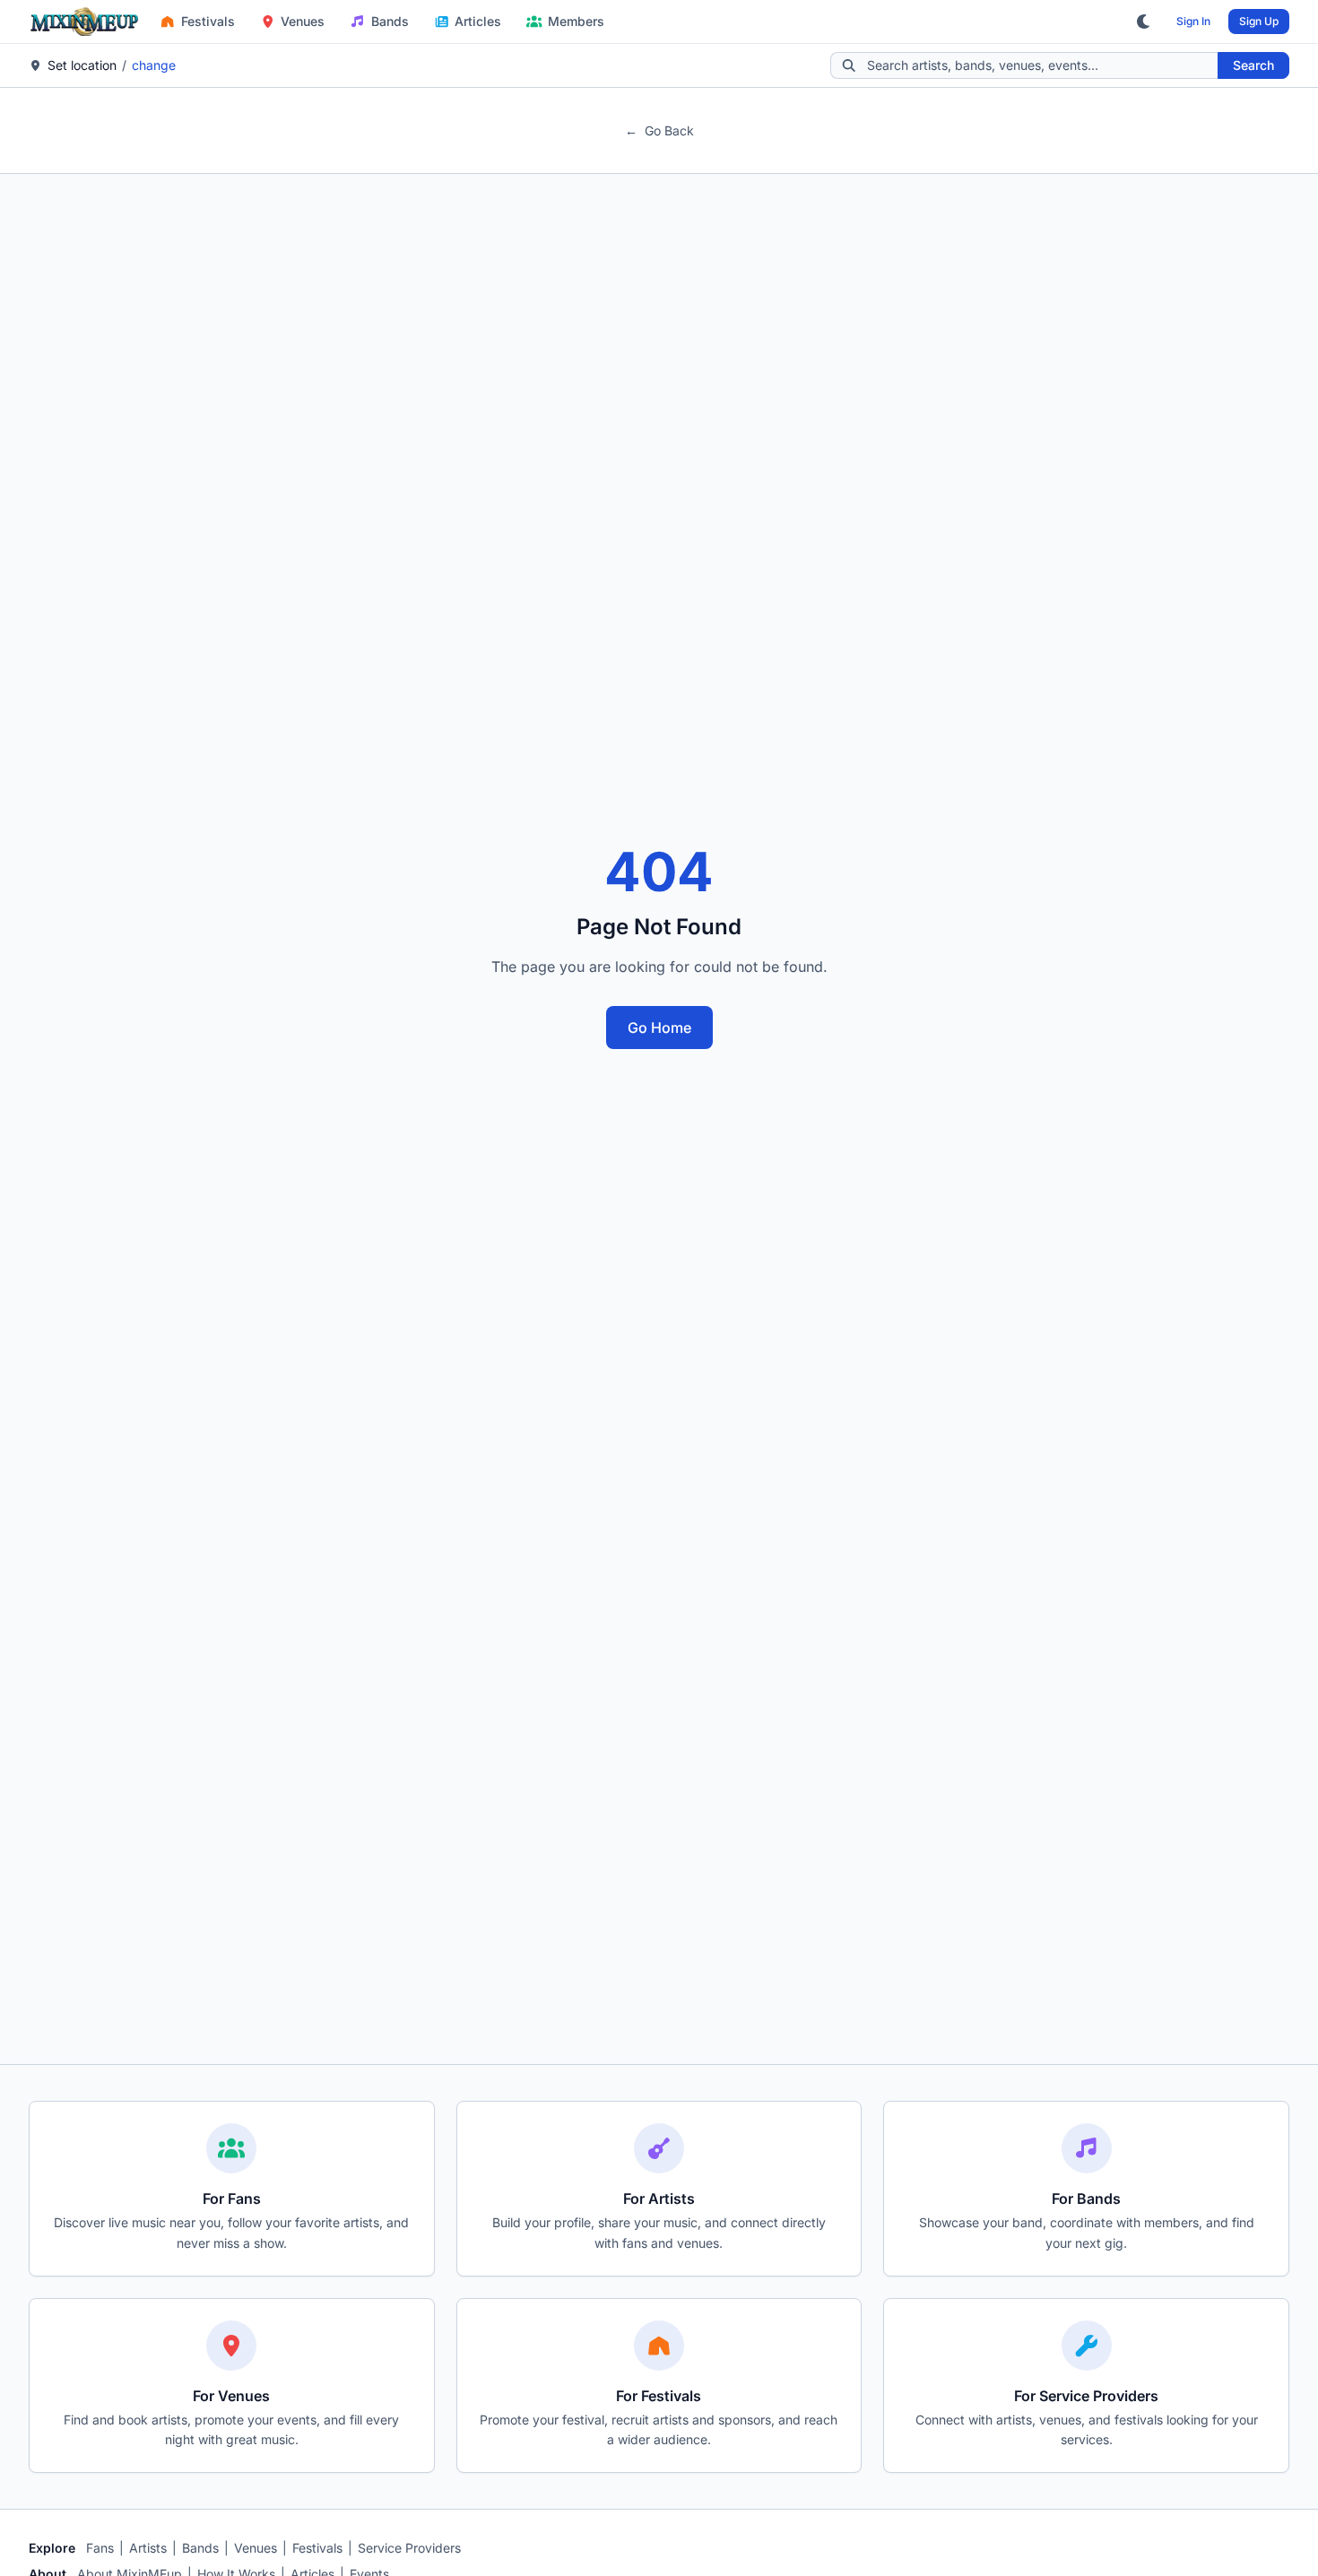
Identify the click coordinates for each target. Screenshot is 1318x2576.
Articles (478, 21)
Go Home (659, 1028)
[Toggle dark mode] (1144, 22)
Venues (303, 21)
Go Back (659, 130)
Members (576, 21)
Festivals (208, 21)
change (154, 65)
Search (1253, 65)
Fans (100, 2548)
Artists (148, 2548)
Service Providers (409, 2548)
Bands (390, 21)
